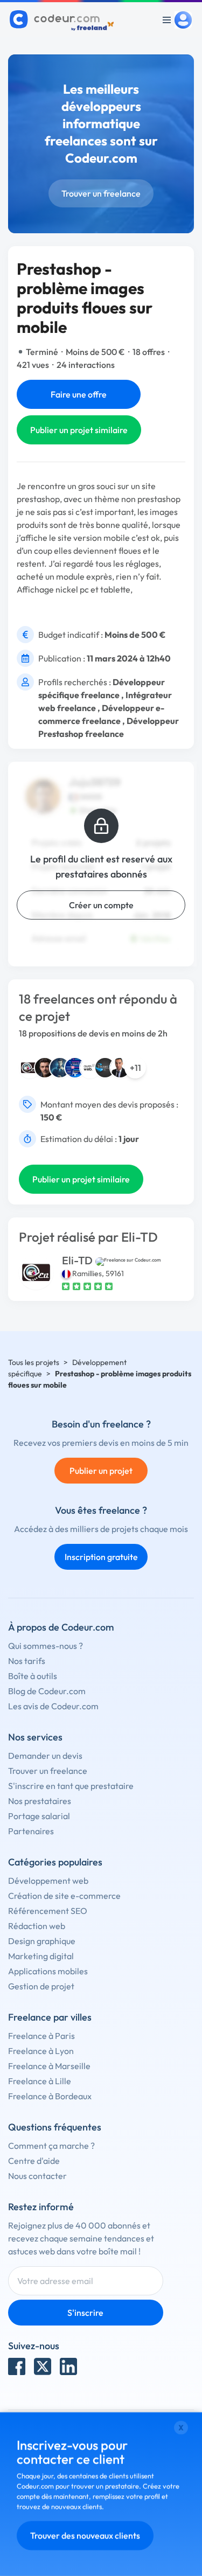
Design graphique (42, 1941)
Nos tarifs (27, 1661)
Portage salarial (39, 1816)
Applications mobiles (48, 1971)
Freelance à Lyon (41, 2051)
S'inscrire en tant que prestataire (71, 1786)
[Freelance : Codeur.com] (63, 20)
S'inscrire (85, 2313)
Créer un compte (101, 905)
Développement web (48, 1881)
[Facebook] (17, 2366)
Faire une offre (79, 394)
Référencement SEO (48, 1911)
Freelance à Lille (40, 2081)
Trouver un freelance (101, 193)
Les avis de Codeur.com (53, 1706)
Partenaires (31, 1831)
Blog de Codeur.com (47, 1691)
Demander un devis (45, 1756)
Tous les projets (34, 1362)
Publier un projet (101, 1471)
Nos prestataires (40, 1801)
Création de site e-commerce (64, 1896)
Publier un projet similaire (79, 430)
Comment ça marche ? (51, 2146)
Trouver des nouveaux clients (85, 2536)
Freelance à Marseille (49, 2066)
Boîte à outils (33, 1676)
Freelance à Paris (41, 2036)
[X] (43, 2366)
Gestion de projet (41, 1986)
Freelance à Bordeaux (50, 2096)
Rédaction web (37, 1926)
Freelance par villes (50, 2017)
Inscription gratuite (101, 1557)
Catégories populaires (55, 1862)
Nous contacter (37, 2176)
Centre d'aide (34, 2161)
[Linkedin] (68, 2366)
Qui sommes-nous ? (46, 1646)
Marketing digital (41, 1956)
